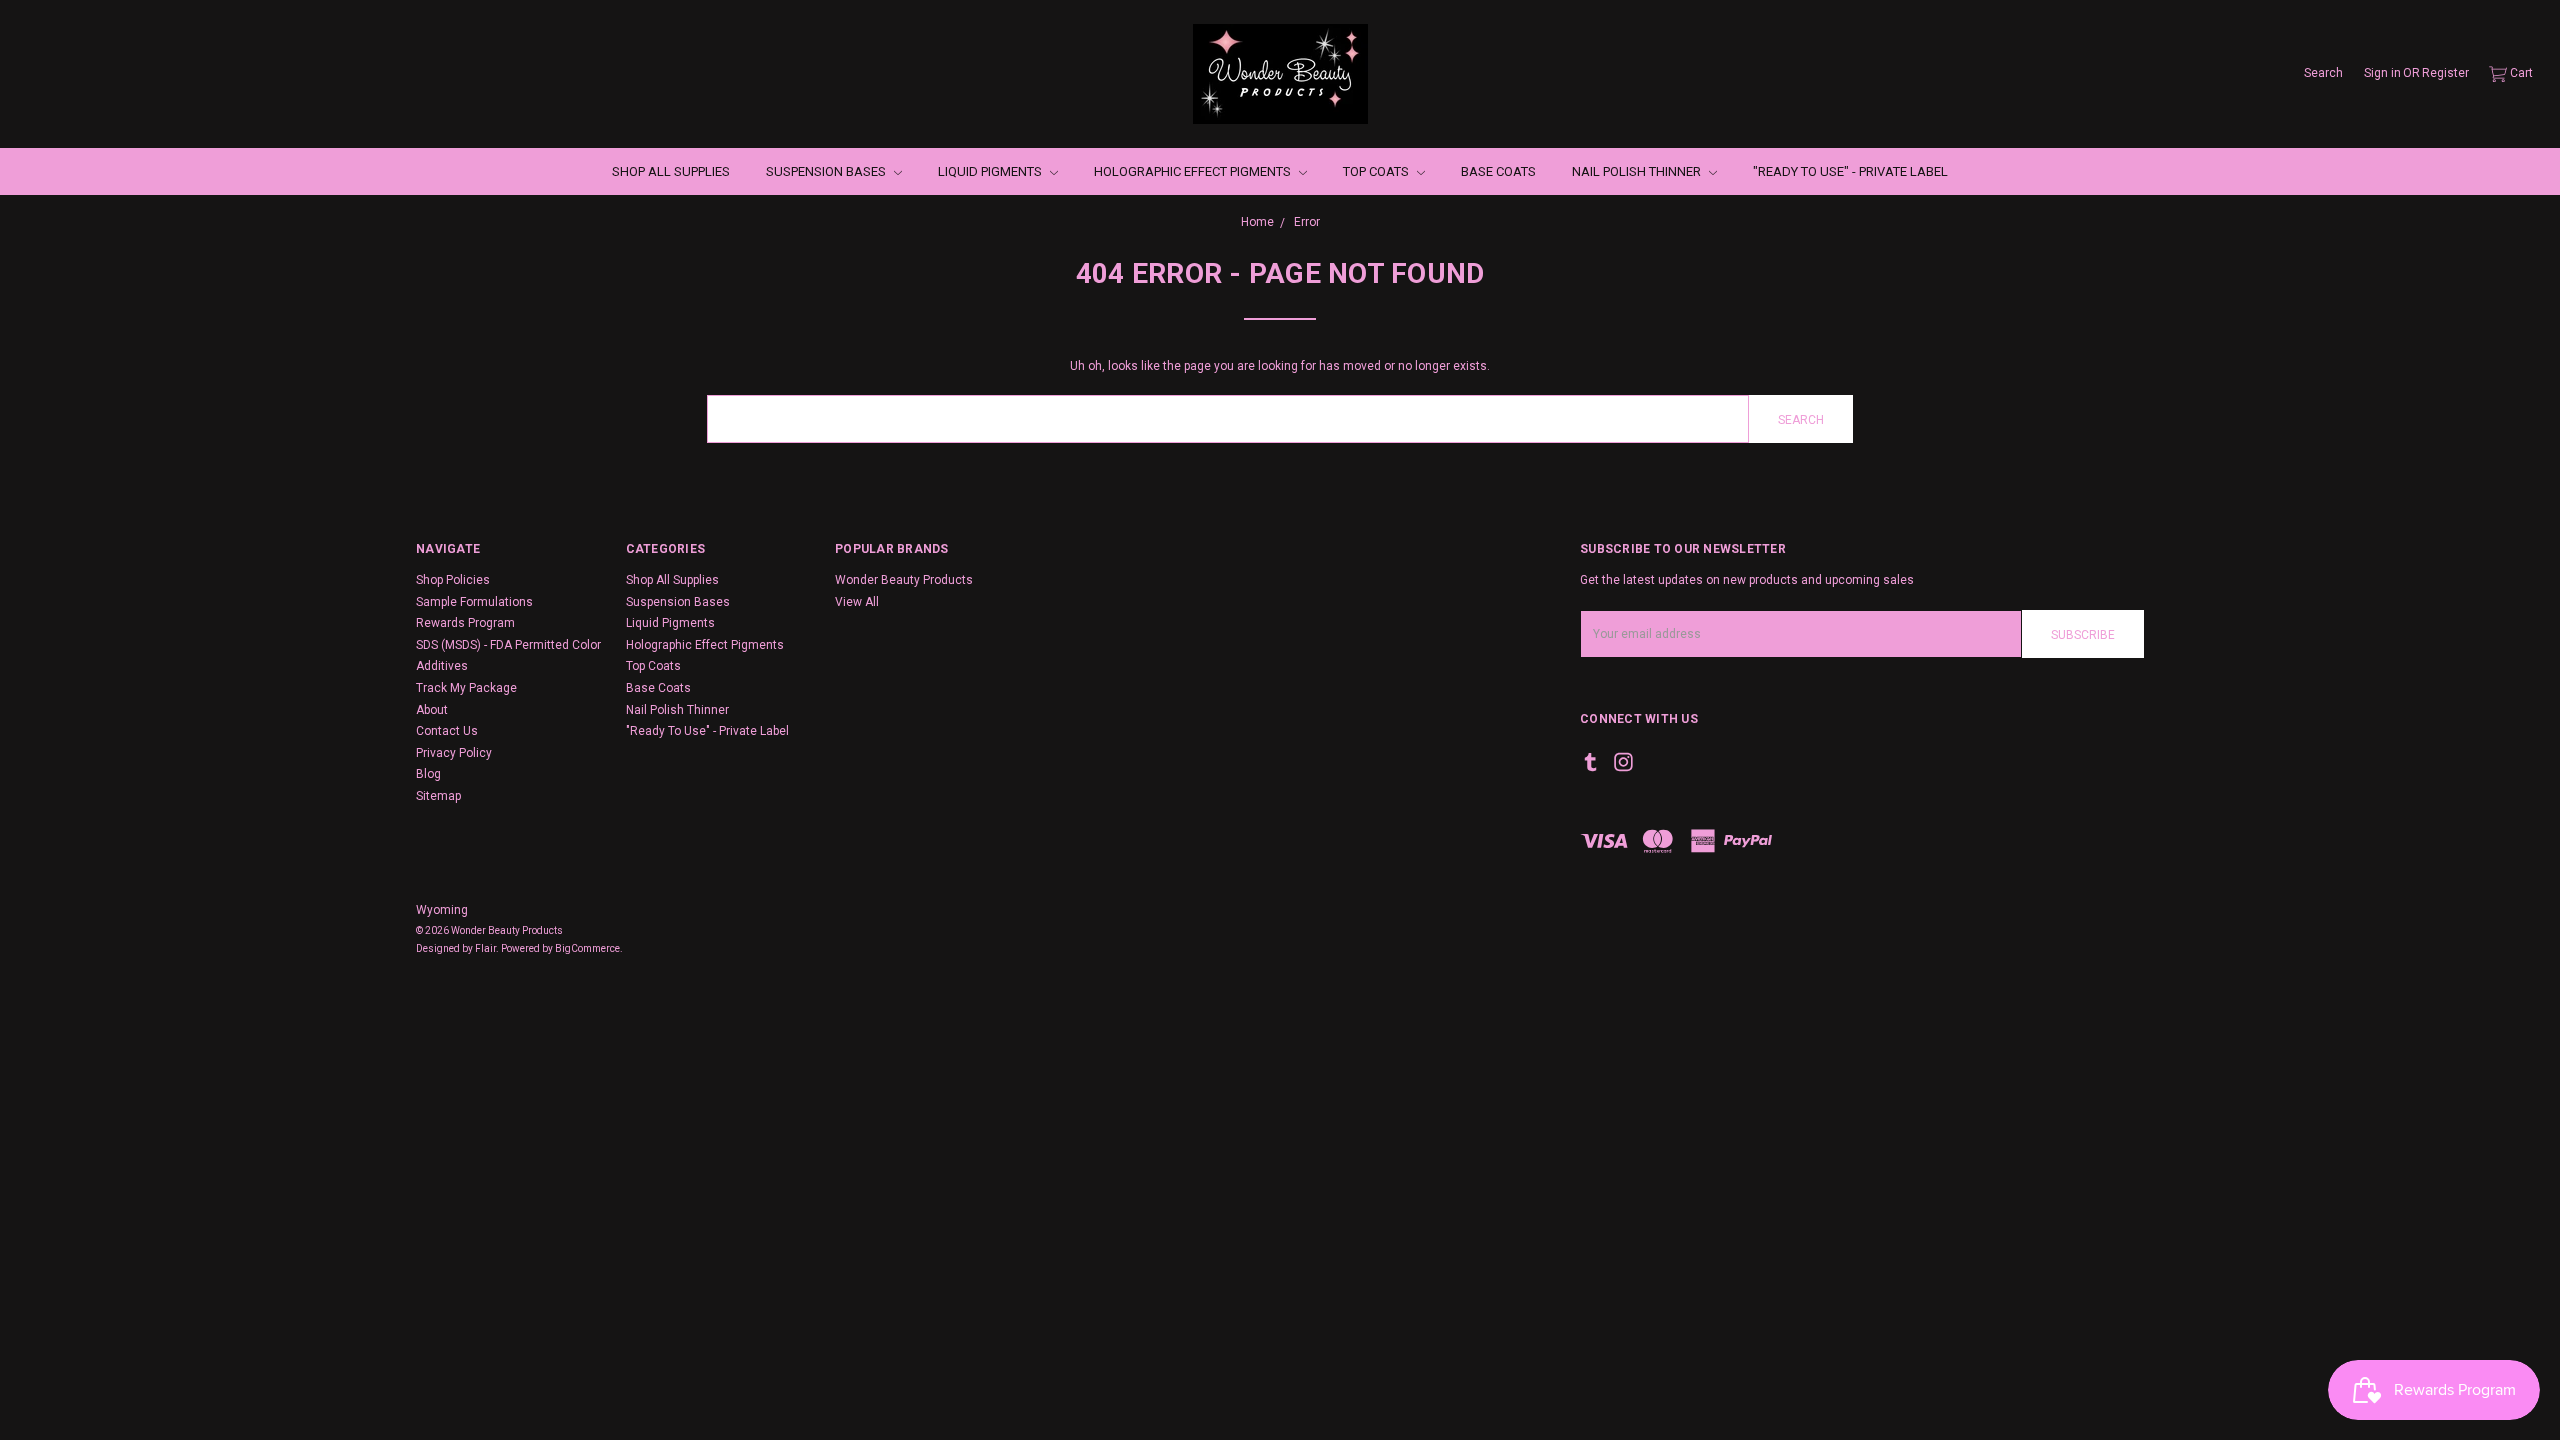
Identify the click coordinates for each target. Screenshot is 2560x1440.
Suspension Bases (827, 171)
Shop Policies (453, 580)
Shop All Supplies (671, 171)
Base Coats (1498, 171)
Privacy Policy (454, 753)
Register (2445, 73)
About (432, 710)
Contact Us (447, 731)
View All (857, 602)
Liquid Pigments (991, 171)
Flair (485, 948)
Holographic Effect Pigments (1194, 171)
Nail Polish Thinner (1638, 171)
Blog (428, 774)
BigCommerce (587, 948)
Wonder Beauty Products (904, 580)
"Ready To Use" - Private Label (1850, 171)
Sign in (2382, 73)
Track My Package (466, 688)
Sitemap (438, 796)
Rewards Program (465, 623)
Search (2323, 73)
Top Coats (1377, 171)
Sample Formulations (474, 602)
